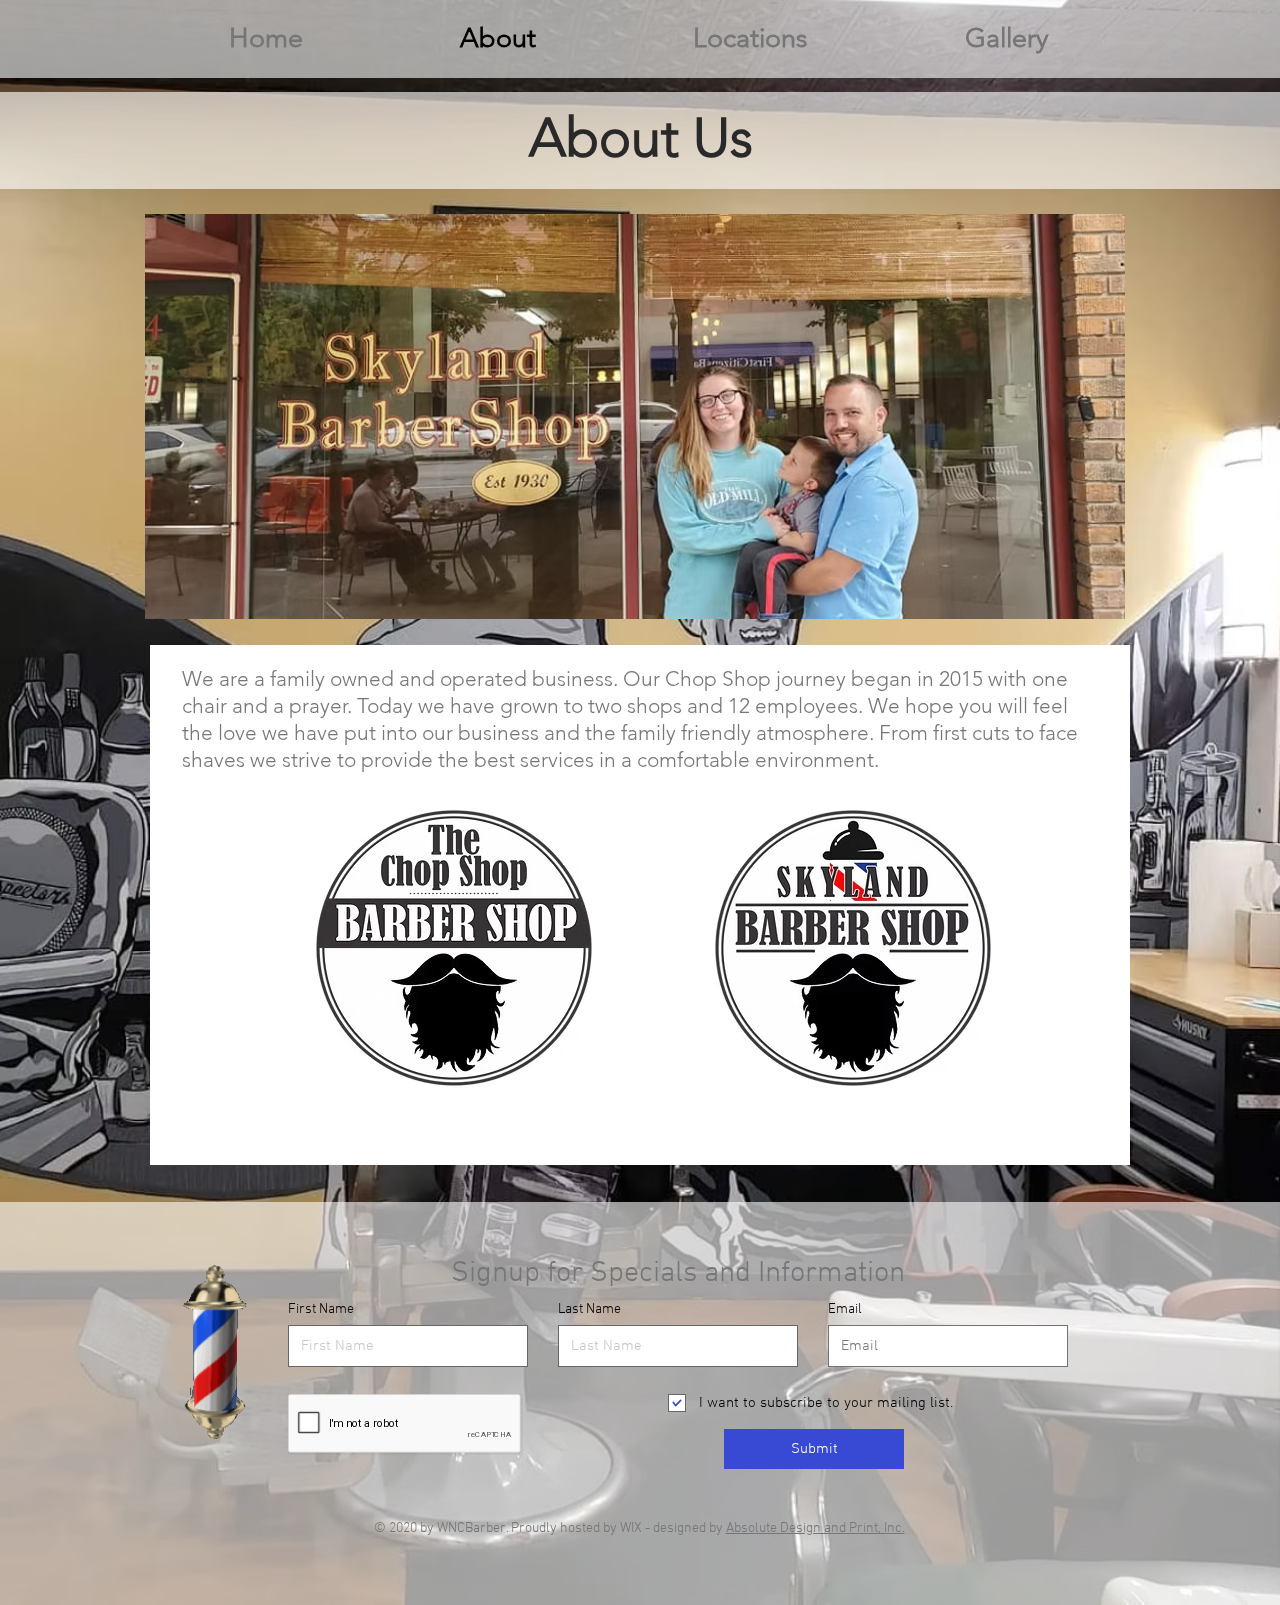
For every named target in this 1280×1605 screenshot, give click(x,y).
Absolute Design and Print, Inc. (815, 1528)
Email (845, 1310)
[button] (750, 38)
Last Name (589, 1310)
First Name (321, 1310)
